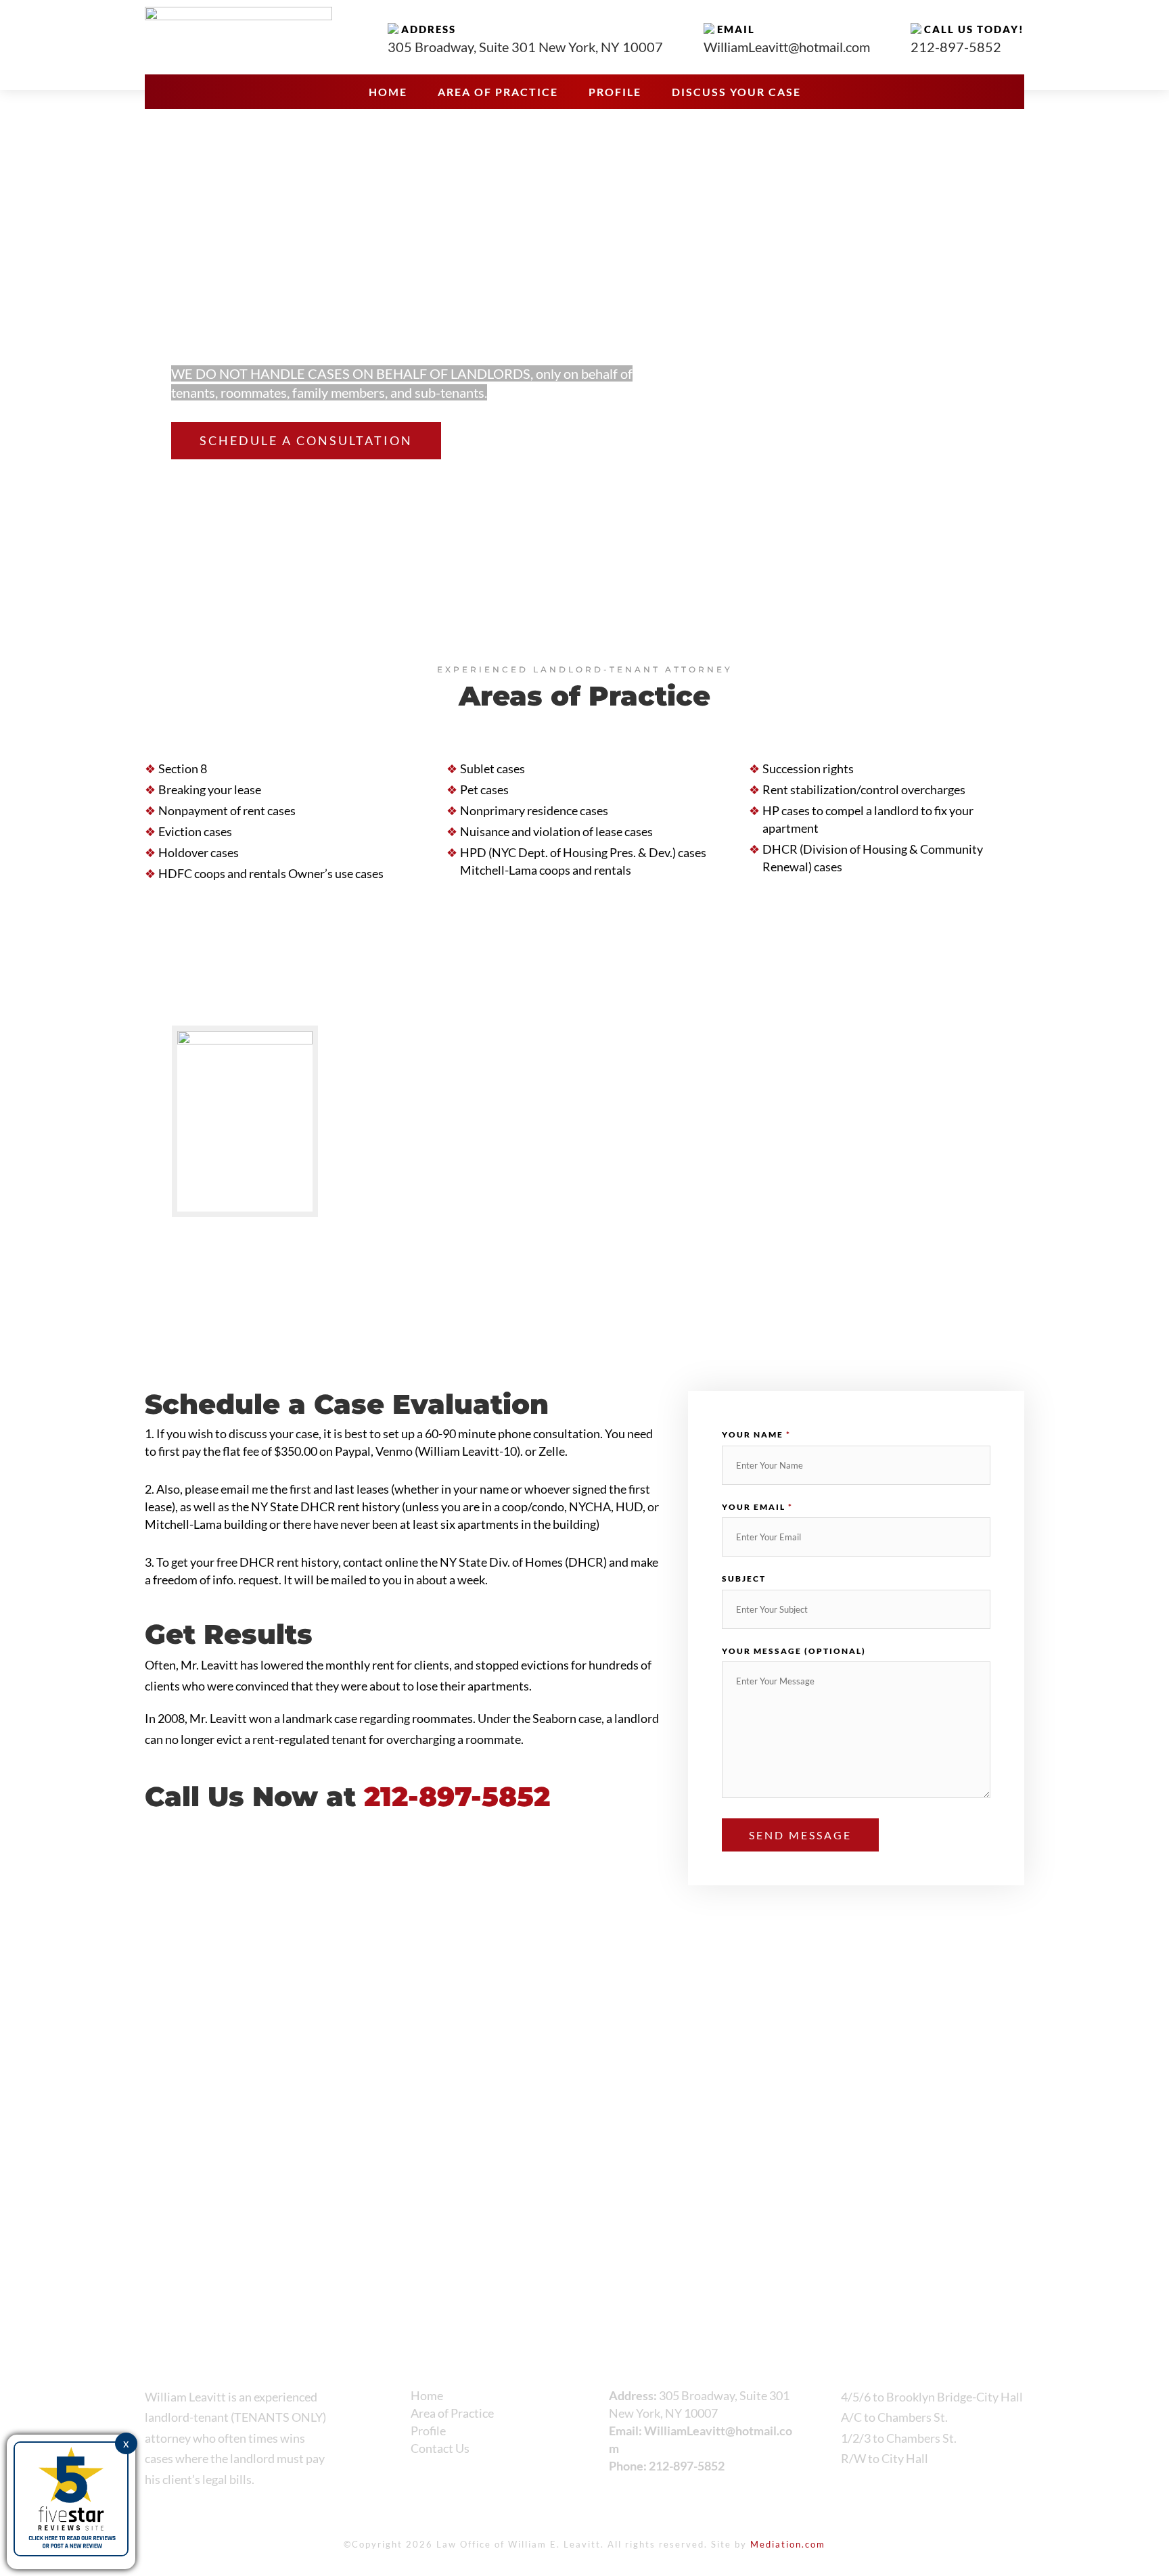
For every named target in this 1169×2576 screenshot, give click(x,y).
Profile (615, 93)
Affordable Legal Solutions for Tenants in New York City (402, 289)
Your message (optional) (794, 1651)
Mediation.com (788, 2544)
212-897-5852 (687, 2466)
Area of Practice (498, 93)
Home (388, 93)
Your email (757, 1507)
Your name (756, 1434)
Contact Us (440, 2448)
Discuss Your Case (736, 93)
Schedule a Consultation (306, 440)
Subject (744, 1579)
